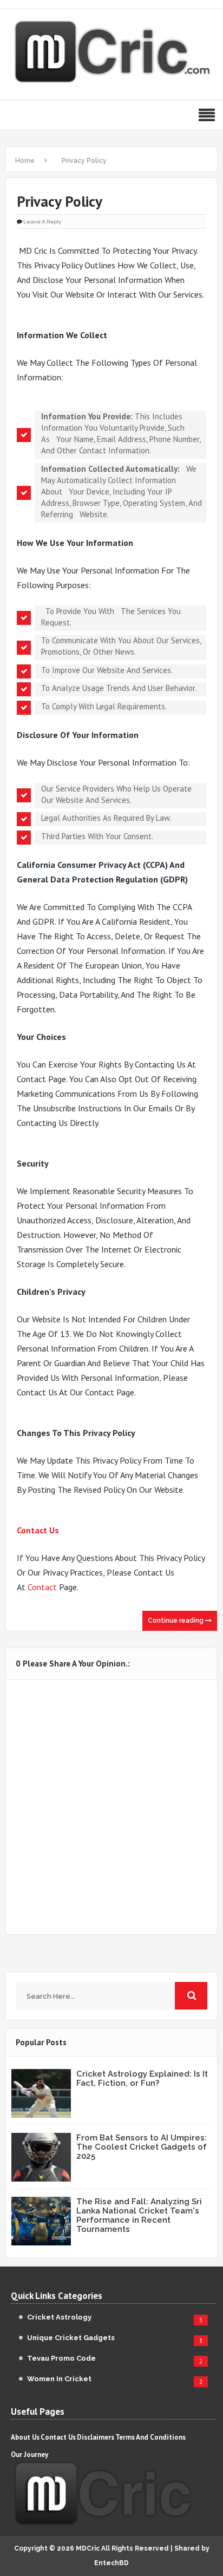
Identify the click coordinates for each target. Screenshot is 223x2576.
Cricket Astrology (59, 2317)
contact (42, 1587)
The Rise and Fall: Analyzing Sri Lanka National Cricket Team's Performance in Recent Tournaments (139, 2215)
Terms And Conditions (150, 2437)
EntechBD (111, 2563)
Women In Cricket (59, 2379)
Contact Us (38, 1530)
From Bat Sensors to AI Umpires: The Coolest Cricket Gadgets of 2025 (142, 2147)
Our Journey (29, 2455)
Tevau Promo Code (61, 2358)
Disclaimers (96, 2437)
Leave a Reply (42, 222)
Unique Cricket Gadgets (71, 2338)
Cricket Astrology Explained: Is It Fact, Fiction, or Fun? (142, 2078)
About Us (25, 2437)
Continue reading (176, 1620)
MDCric (88, 2548)
